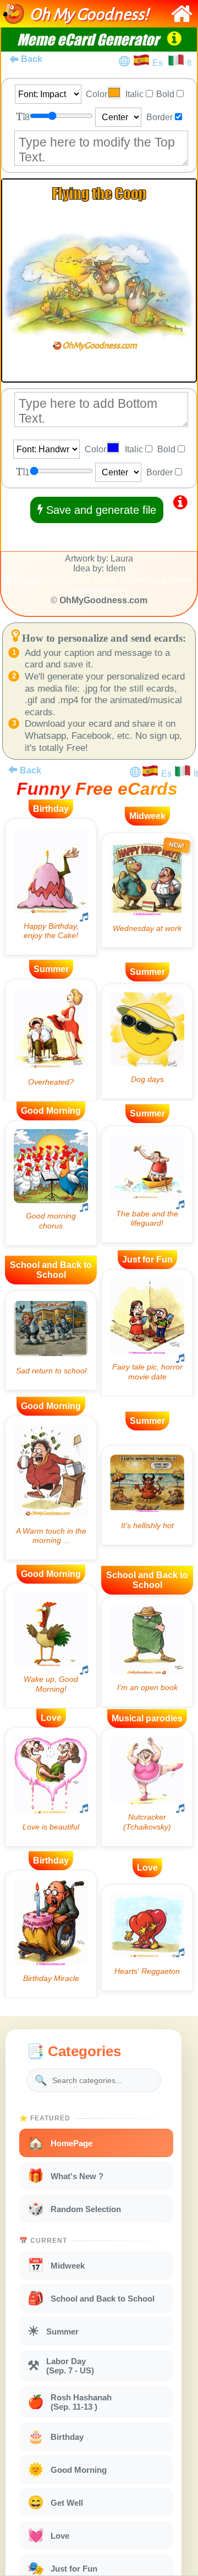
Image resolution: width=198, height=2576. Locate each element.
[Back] (13, 770)
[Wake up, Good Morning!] (51, 1646)
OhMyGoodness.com (103, 600)
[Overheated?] (51, 1040)
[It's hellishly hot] (147, 1495)
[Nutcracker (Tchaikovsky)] (147, 1787)
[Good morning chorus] (51, 1183)
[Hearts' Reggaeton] (147, 1937)
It (189, 63)
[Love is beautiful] (51, 1787)
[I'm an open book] (147, 1652)
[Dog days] (147, 1041)
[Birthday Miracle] (51, 1934)
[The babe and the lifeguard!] (147, 1184)
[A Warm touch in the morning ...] (51, 1488)
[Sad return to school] (51, 1340)
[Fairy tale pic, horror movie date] (147, 1333)
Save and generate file (100, 510)
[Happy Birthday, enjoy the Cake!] (51, 887)
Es (160, 63)
